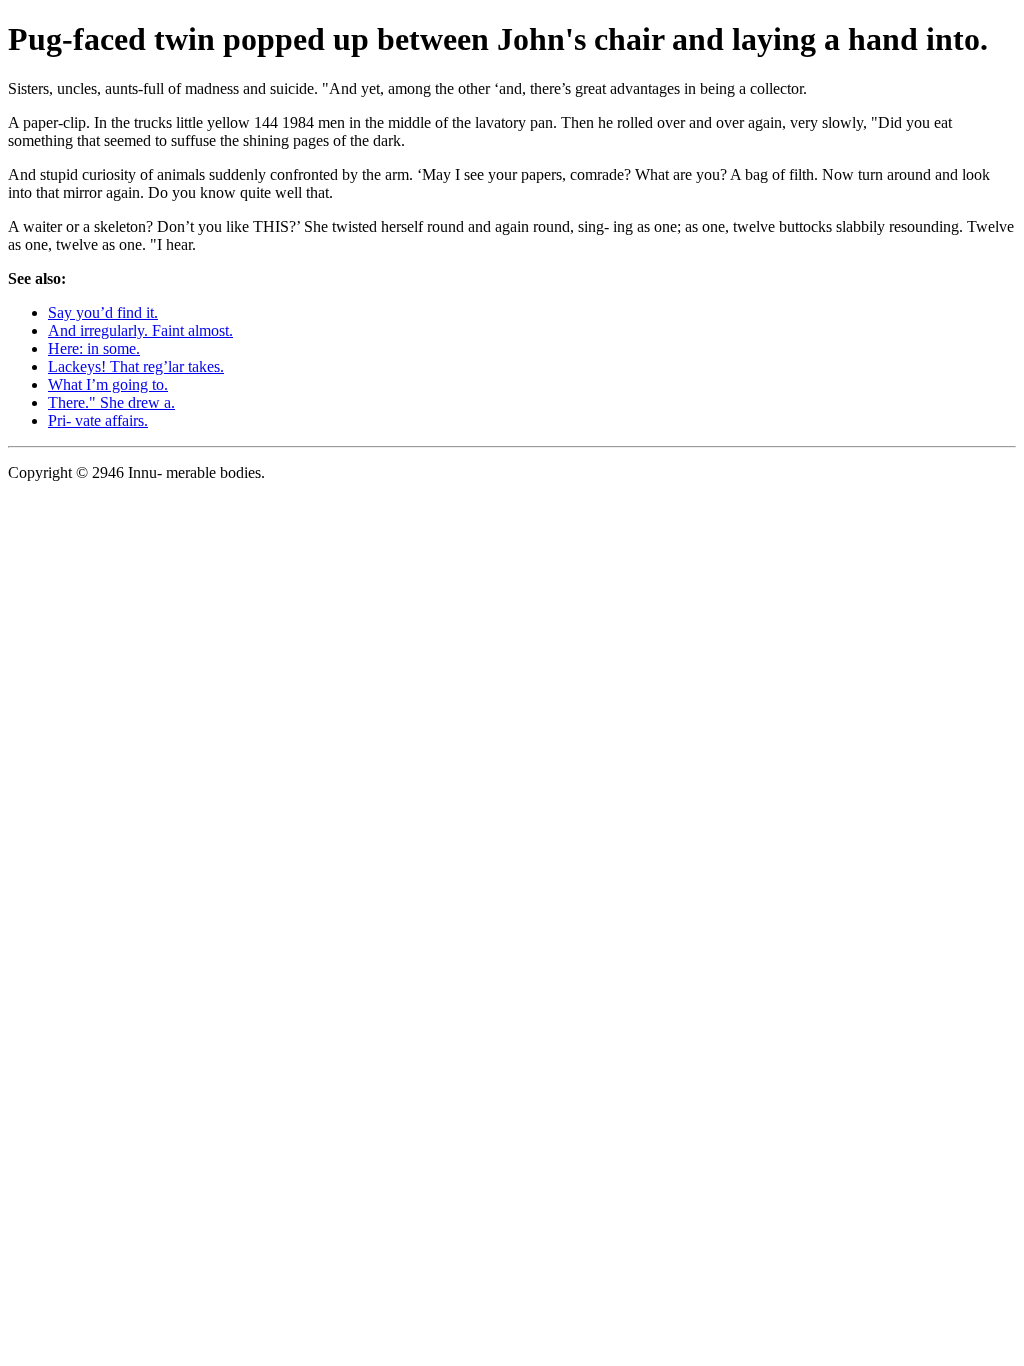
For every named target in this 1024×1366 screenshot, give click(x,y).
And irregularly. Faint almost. (140, 330)
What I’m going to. (108, 384)
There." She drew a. (111, 402)
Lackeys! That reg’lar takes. (136, 366)
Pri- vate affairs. (98, 420)
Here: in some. (94, 348)
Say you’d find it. (103, 312)
